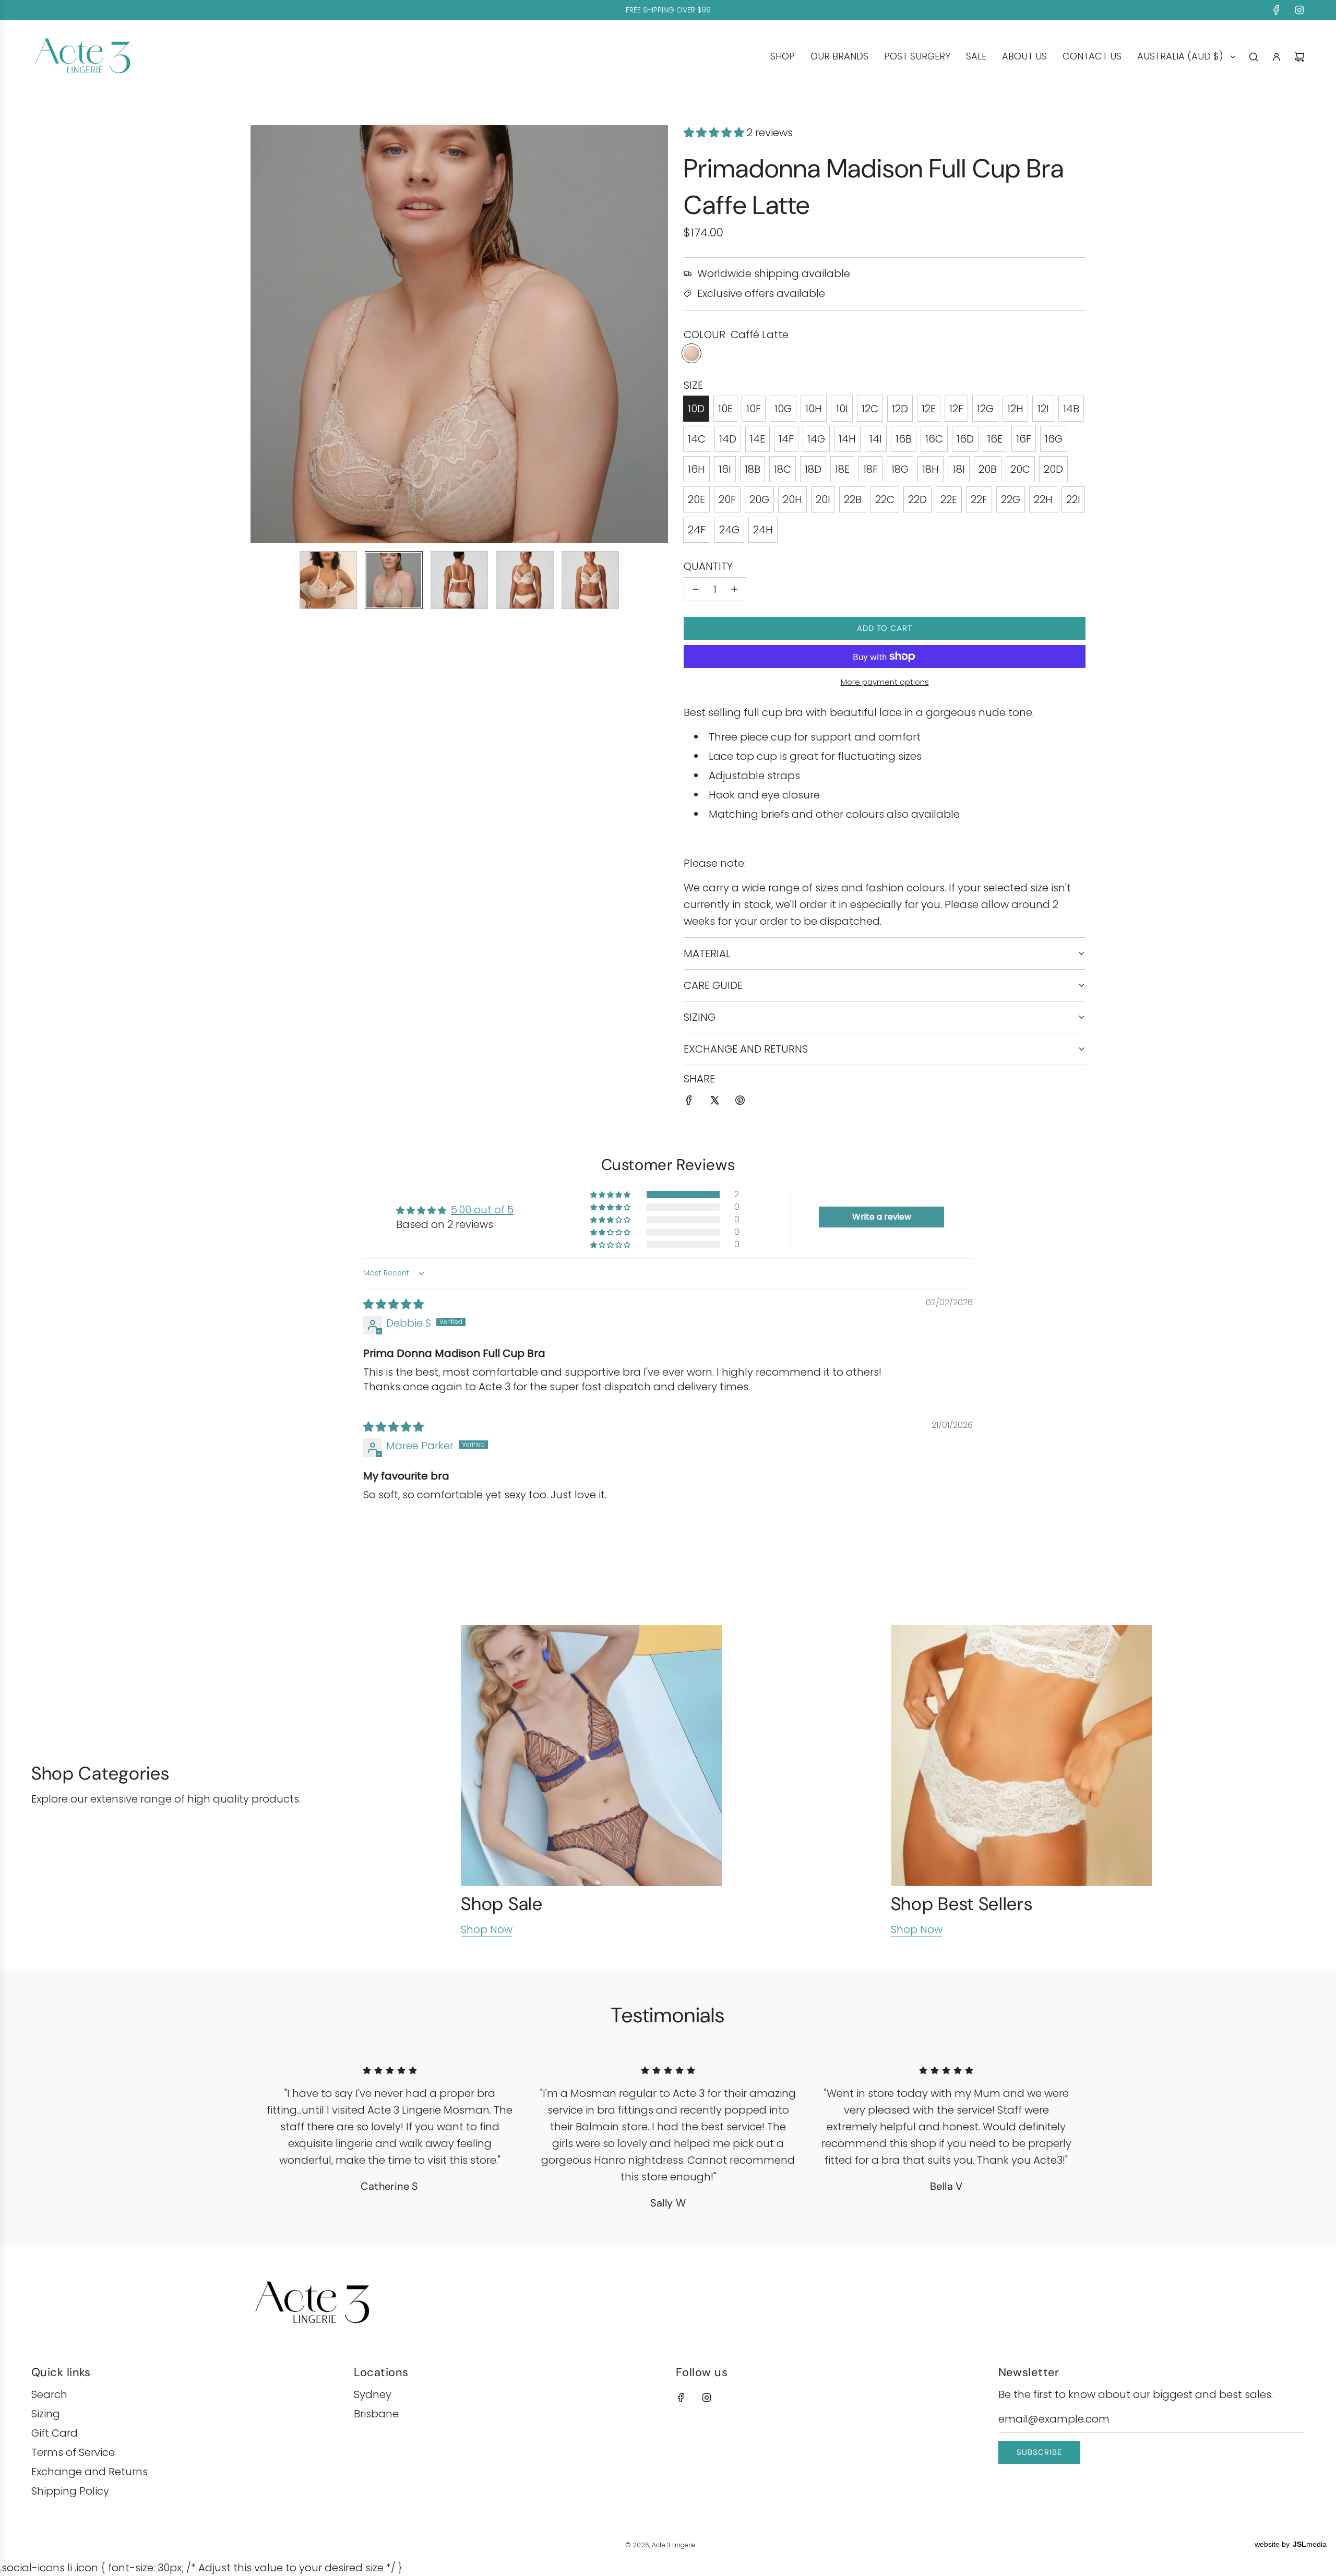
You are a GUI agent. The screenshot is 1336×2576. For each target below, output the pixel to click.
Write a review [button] (882, 1217)
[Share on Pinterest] (740, 1102)
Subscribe (1039, 2452)
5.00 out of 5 (482, 1210)
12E (929, 409)
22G (1011, 499)
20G (759, 499)
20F (727, 499)
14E (758, 439)
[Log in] (1277, 57)
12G (985, 409)
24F (697, 530)
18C (783, 469)
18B (753, 469)
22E (949, 499)
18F (870, 469)
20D (1053, 469)
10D (696, 409)
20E (696, 499)
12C (870, 409)
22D (917, 499)
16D (965, 439)
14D (728, 439)
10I (842, 409)
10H (814, 409)
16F (1024, 439)
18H (931, 469)
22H (1043, 499)
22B (853, 499)
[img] (393, 1304)
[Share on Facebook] (689, 1102)
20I (823, 499)
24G (729, 530)
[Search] (1254, 57)
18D (813, 469)
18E (842, 469)
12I (1043, 409)
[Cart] (1299, 57)
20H (792, 499)
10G (783, 409)
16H (696, 469)
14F (786, 439)
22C (885, 499)
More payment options (885, 682)
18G (900, 469)
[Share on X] (714, 1102)
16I (725, 469)
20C (1020, 469)
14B (1071, 409)
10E (725, 409)
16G (1054, 439)
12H (1015, 409)
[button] (264, 334)
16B (904, 439)
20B (988, 469)
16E (995, 439)
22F (979, 499)
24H (763, 530)
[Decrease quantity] (696, 589)
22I (1073, 499)
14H (847, 439)
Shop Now (487, 1929)
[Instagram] (1299, 10)
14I (876, 439)
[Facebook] (1277, 10)
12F (956, 409)
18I (959, 469)
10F (754, 409)
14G (816, 439)
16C (934, 439)
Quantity (708, 566)
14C (697, 439)
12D (900, 409)
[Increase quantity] (734, 589)
